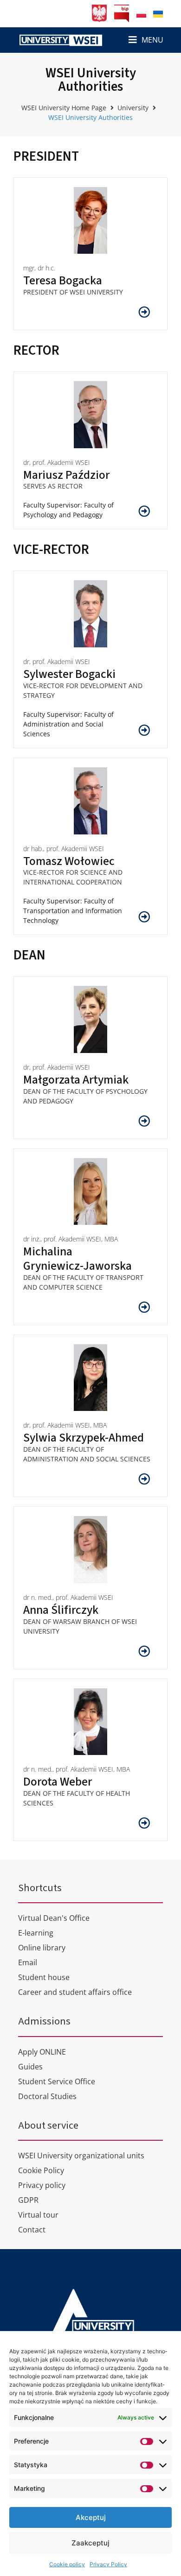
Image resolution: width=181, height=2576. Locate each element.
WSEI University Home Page (64, 108)
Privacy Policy (108, 2564)
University (133, 108)
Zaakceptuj (90, 2543)
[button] (146, 40)
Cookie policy (67, 2564)
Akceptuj (91, 2517)
